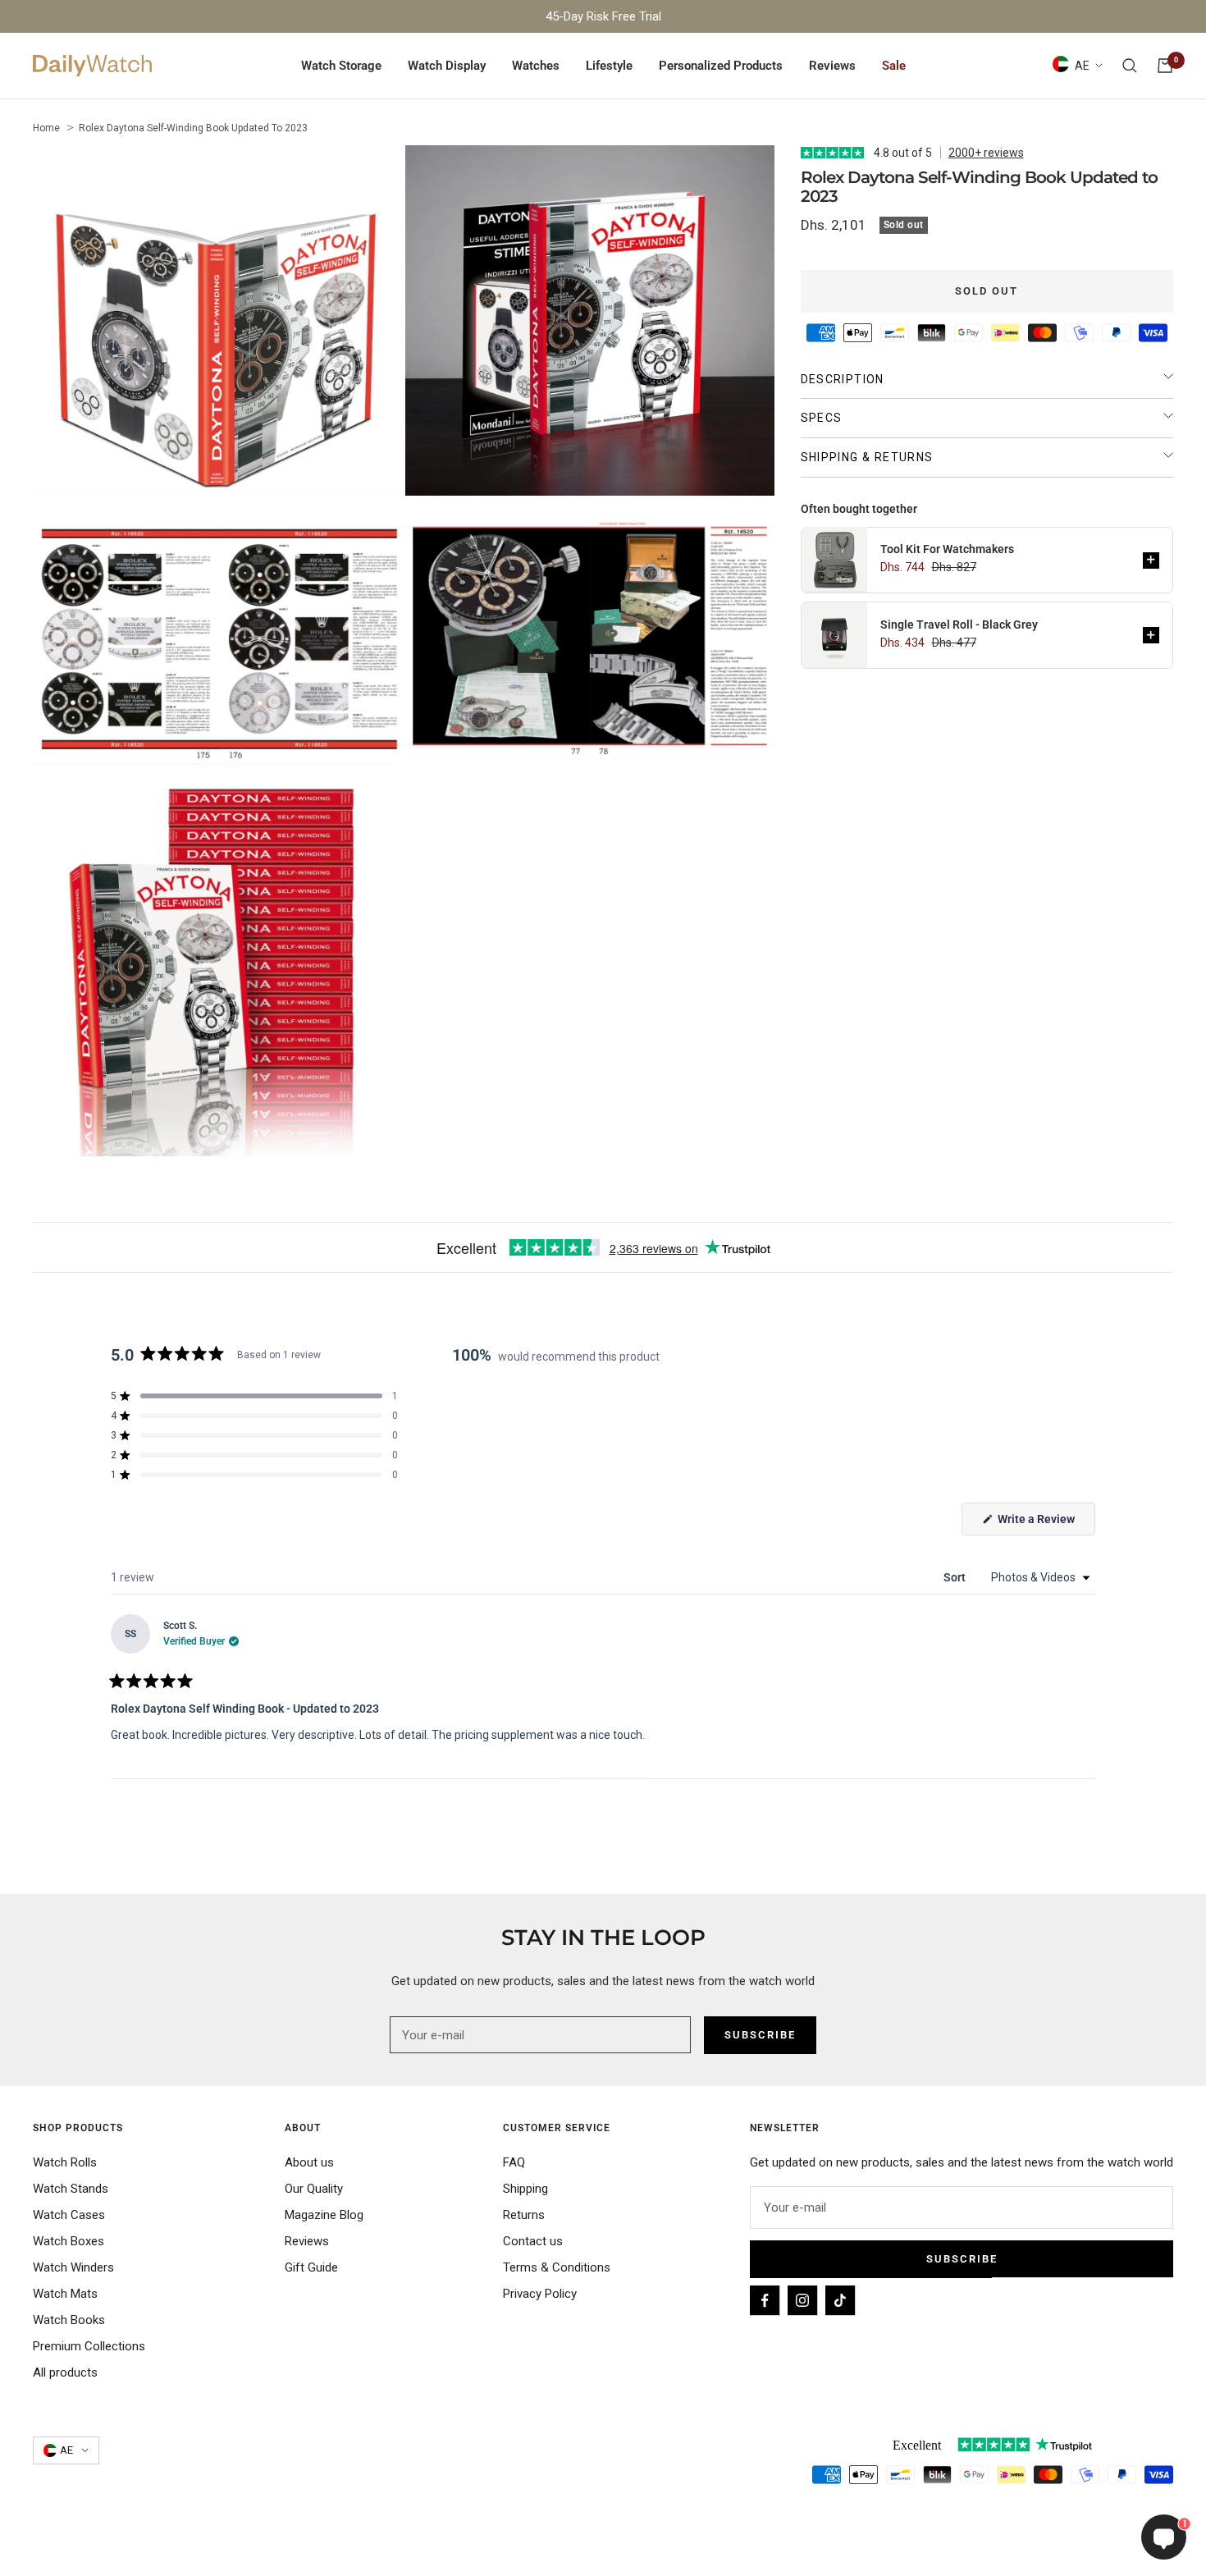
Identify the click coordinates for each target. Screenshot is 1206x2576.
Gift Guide (311, 2267)
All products (65, 2372)
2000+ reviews (986, 153)
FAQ (514, 2162)
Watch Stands (71, 2189)
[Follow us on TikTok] (840, 2300)
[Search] (1130, 66)
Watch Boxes (69, 2241)
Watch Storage (341, 66)
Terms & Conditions (557, 2267)
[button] (1151, 560)
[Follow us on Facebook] (765, 2300)
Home (46, 128)
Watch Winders (73, 2267)
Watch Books (69, 2320)
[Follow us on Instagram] (802, 2300)
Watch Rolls (65, 2162)
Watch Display (447, 66)
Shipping (525, 2189)
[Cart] (1165, 66)
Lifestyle (609, 66)
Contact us (533, 2241)
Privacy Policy (540, 2294)
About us (309, 2162)
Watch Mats (65, 2294)
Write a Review (1045, 1524)
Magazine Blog (324, 2215)
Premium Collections (89, 2346)
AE (1082, 66)
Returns (524, 2215)
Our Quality (314, 2189)
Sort (956, 1577)
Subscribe (962, 2259)
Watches (536, 66)
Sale (894, 66)
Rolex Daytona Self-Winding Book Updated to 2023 (193, 128)
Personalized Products (721, 66)
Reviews (832, 66)
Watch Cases (69, 2215)
